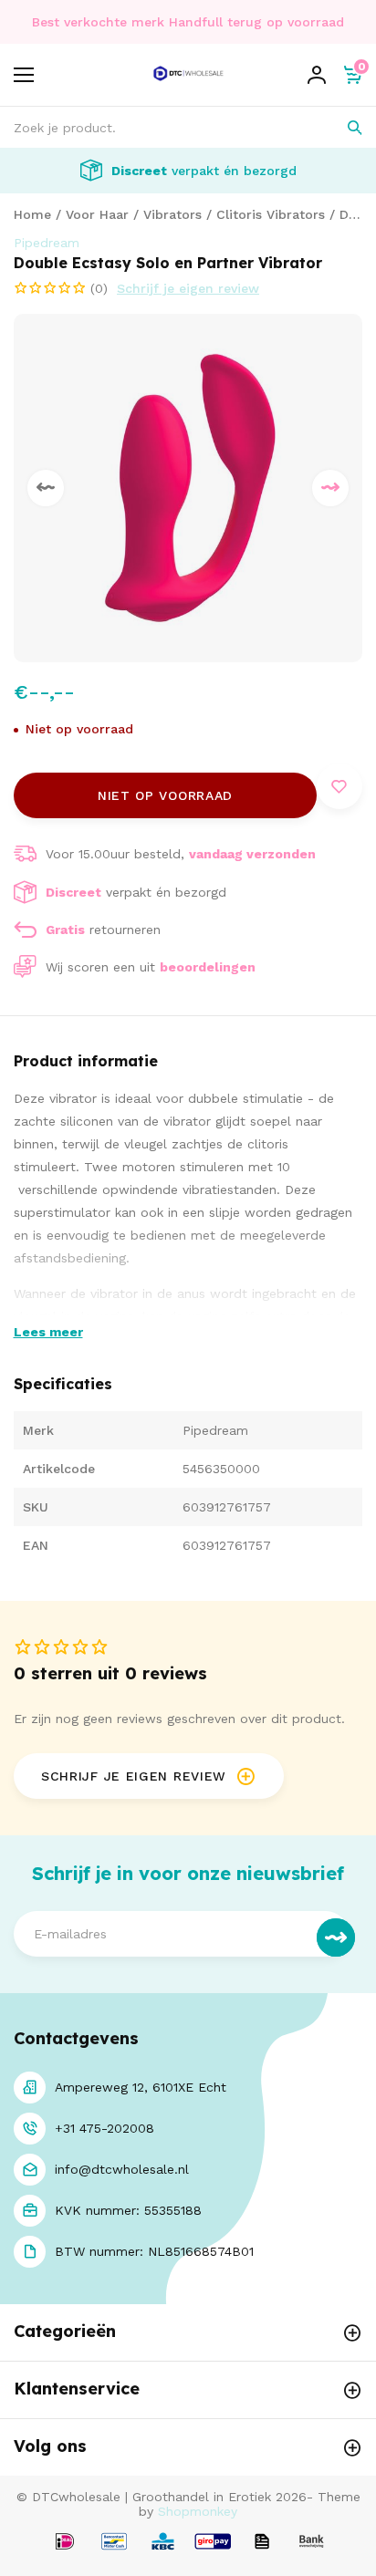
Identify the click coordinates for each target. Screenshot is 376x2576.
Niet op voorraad (165, 795)
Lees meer (48, 1332)
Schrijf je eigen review (188, 288)
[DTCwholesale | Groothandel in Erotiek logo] (188, 85)
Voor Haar (97, 214)
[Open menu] (24, 75)
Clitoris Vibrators (271, 214)
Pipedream (47, 243)
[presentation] (46, 488)
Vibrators (172, 214)
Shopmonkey (198, 2511)
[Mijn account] (317, 75)
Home (32, 214)
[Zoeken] (342, 127)
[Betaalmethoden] (65, 2543)
